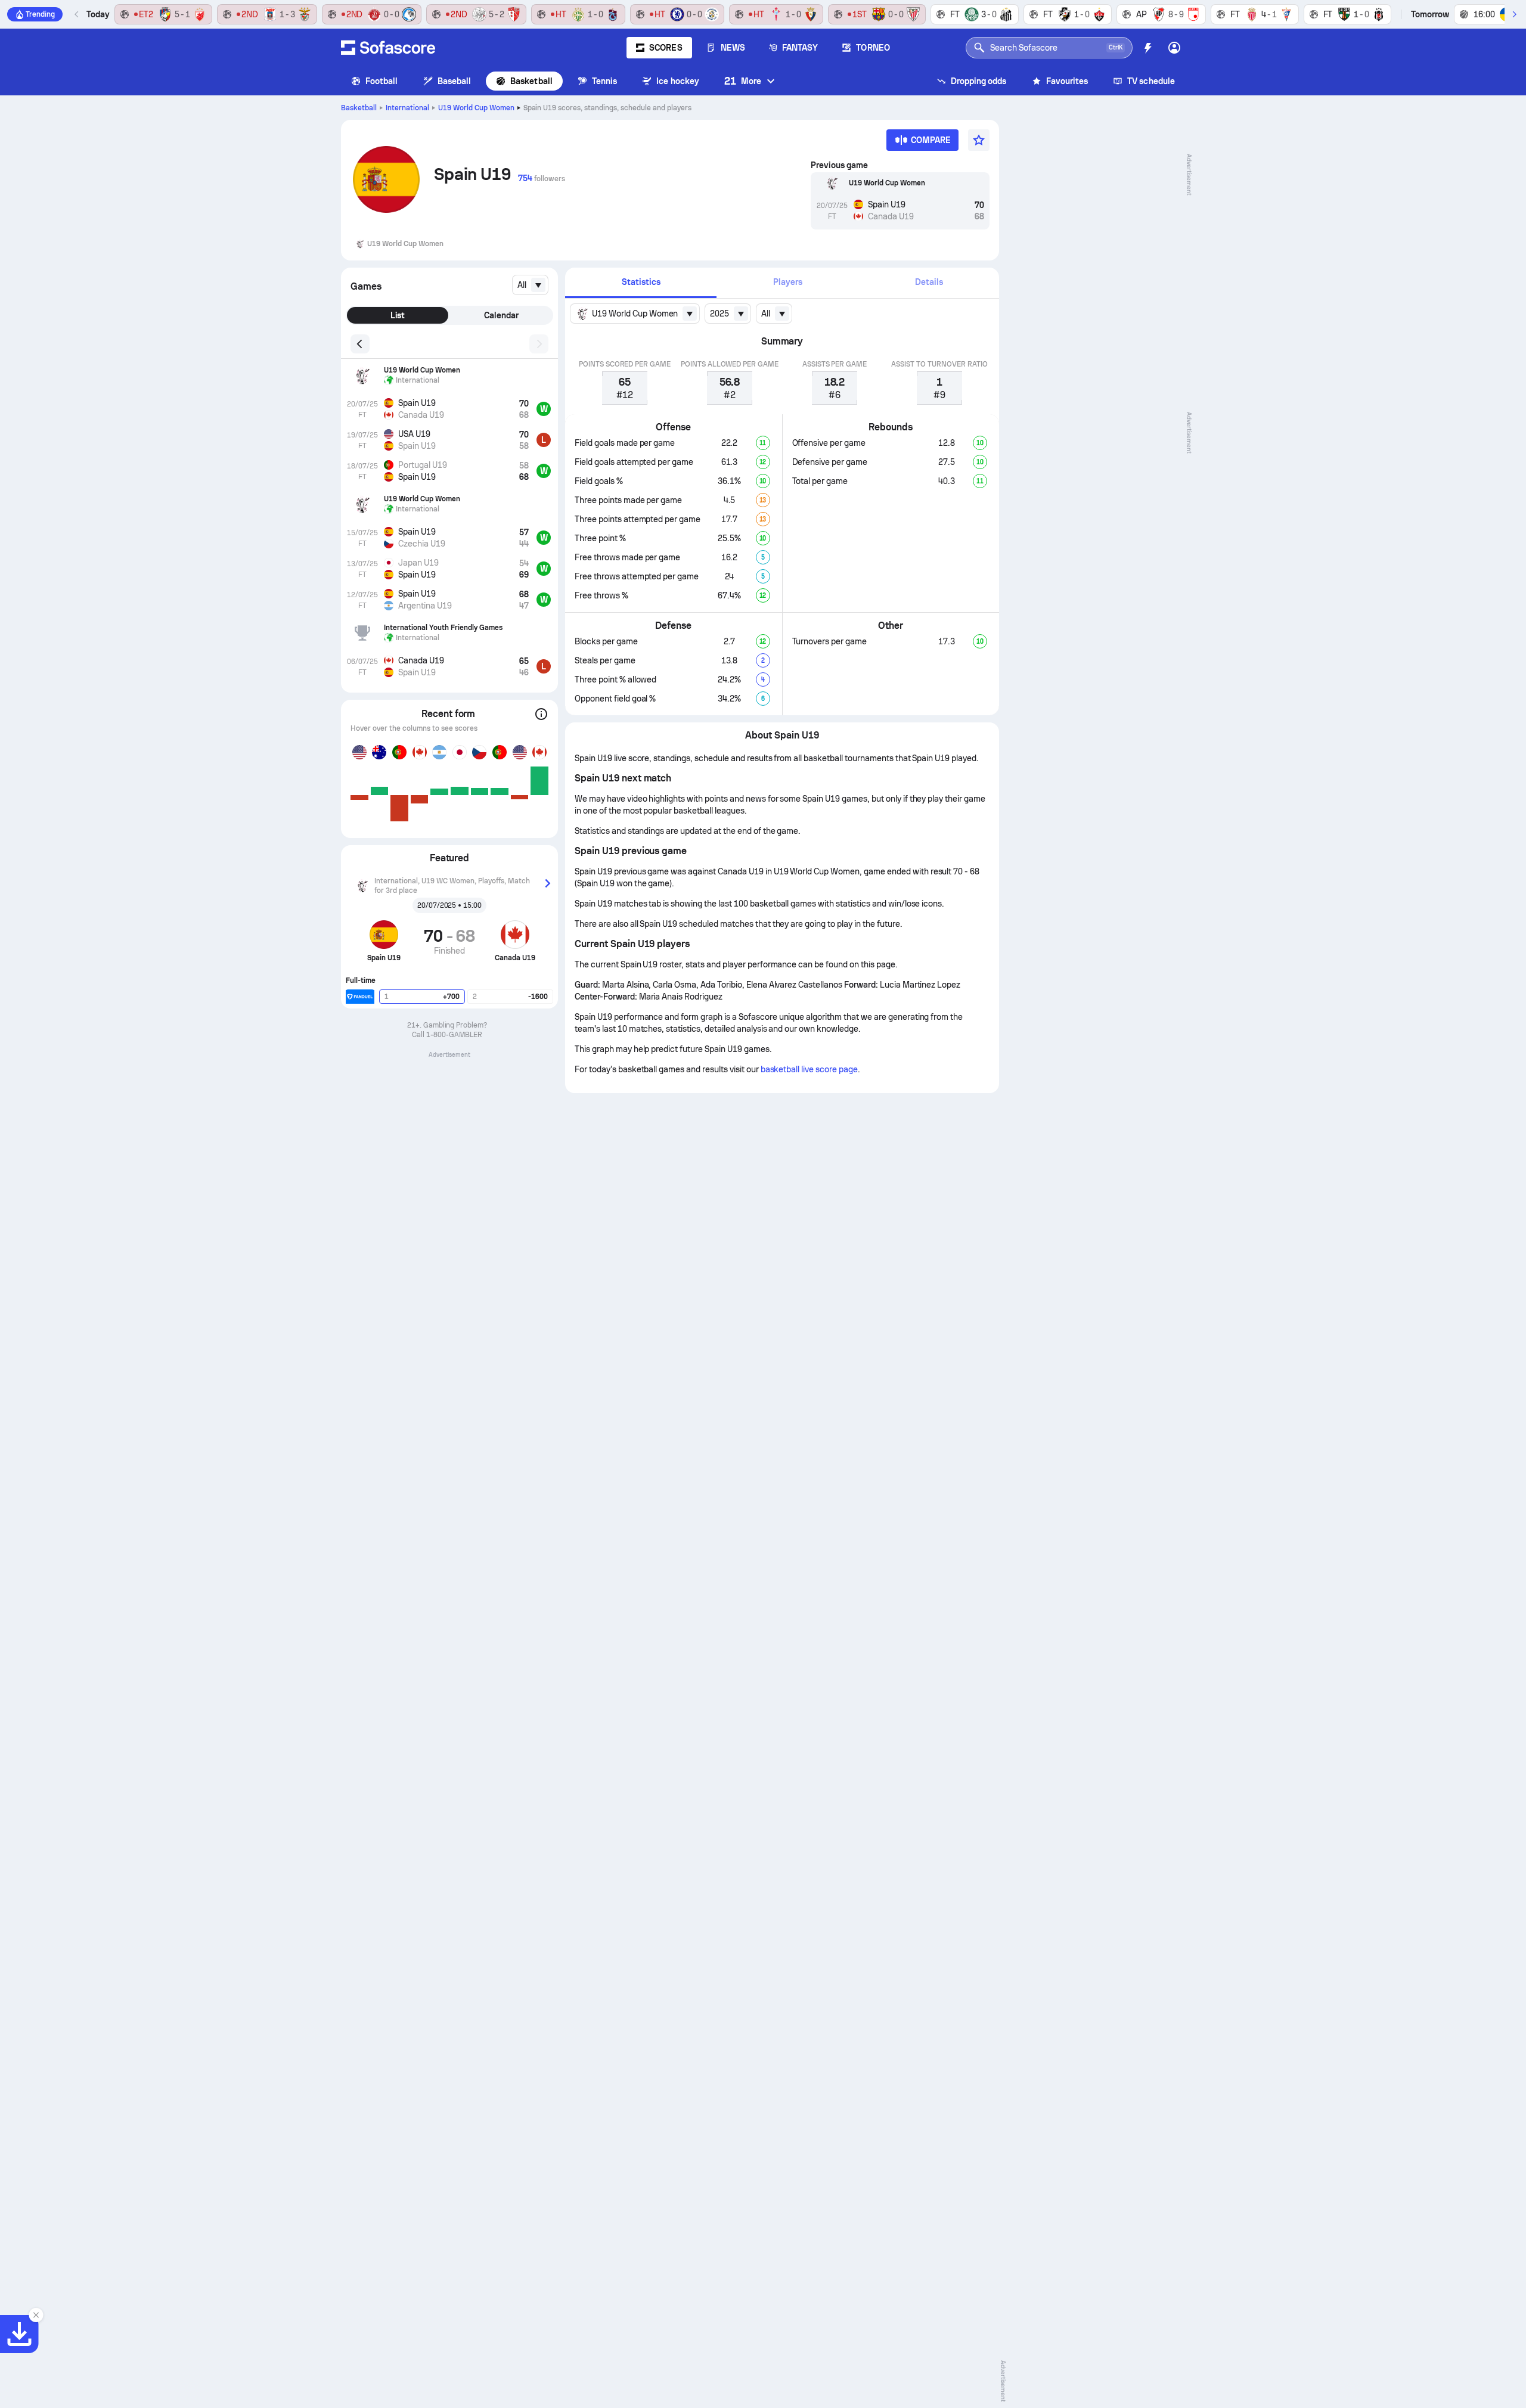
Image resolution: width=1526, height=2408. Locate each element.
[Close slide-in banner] (36, 2315)
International (407, 108)
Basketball (531, 81)
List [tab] (398, 315)
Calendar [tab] (501, 315)
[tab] (641, 283)
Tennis (604, 81)
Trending (40, 14)
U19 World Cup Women (476, 108)
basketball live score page (809, 1069)
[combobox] (530, 285)
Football (382, 81)
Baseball (455, 81)
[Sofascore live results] (388, 48)
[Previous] (77, 14)
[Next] (1514, 14)
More (743, 81)
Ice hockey (678, 81)
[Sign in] (1174, 48)
